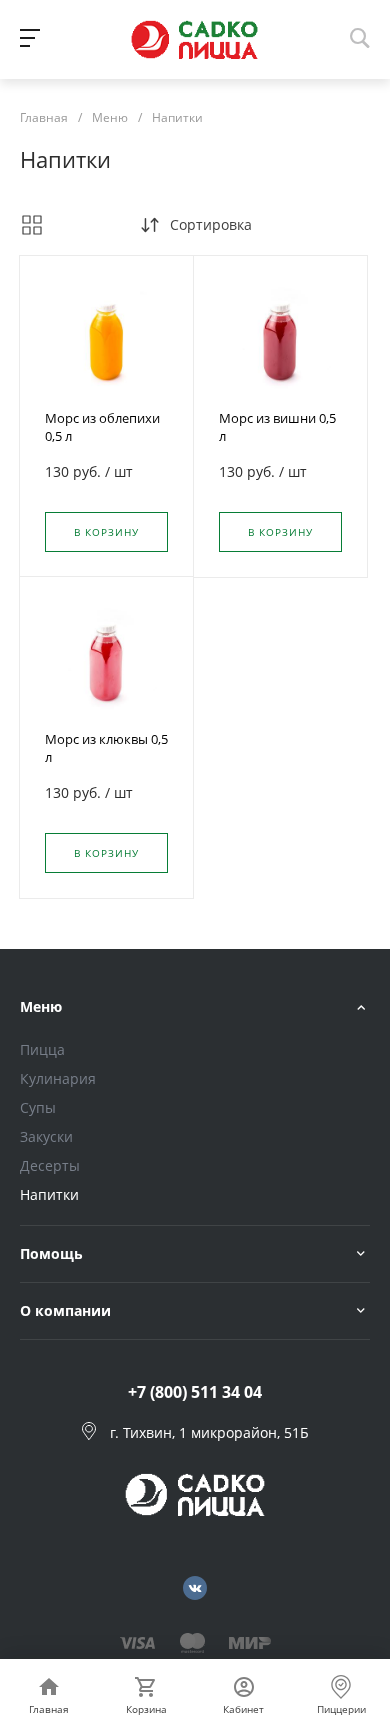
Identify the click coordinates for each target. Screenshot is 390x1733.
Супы (38, 1107)
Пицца (42, 1049)
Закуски (46, 1136)
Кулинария (58, 1078)
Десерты (50, 1165)
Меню (41, 1006)
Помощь (51, 1253)
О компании (65, 1310)
